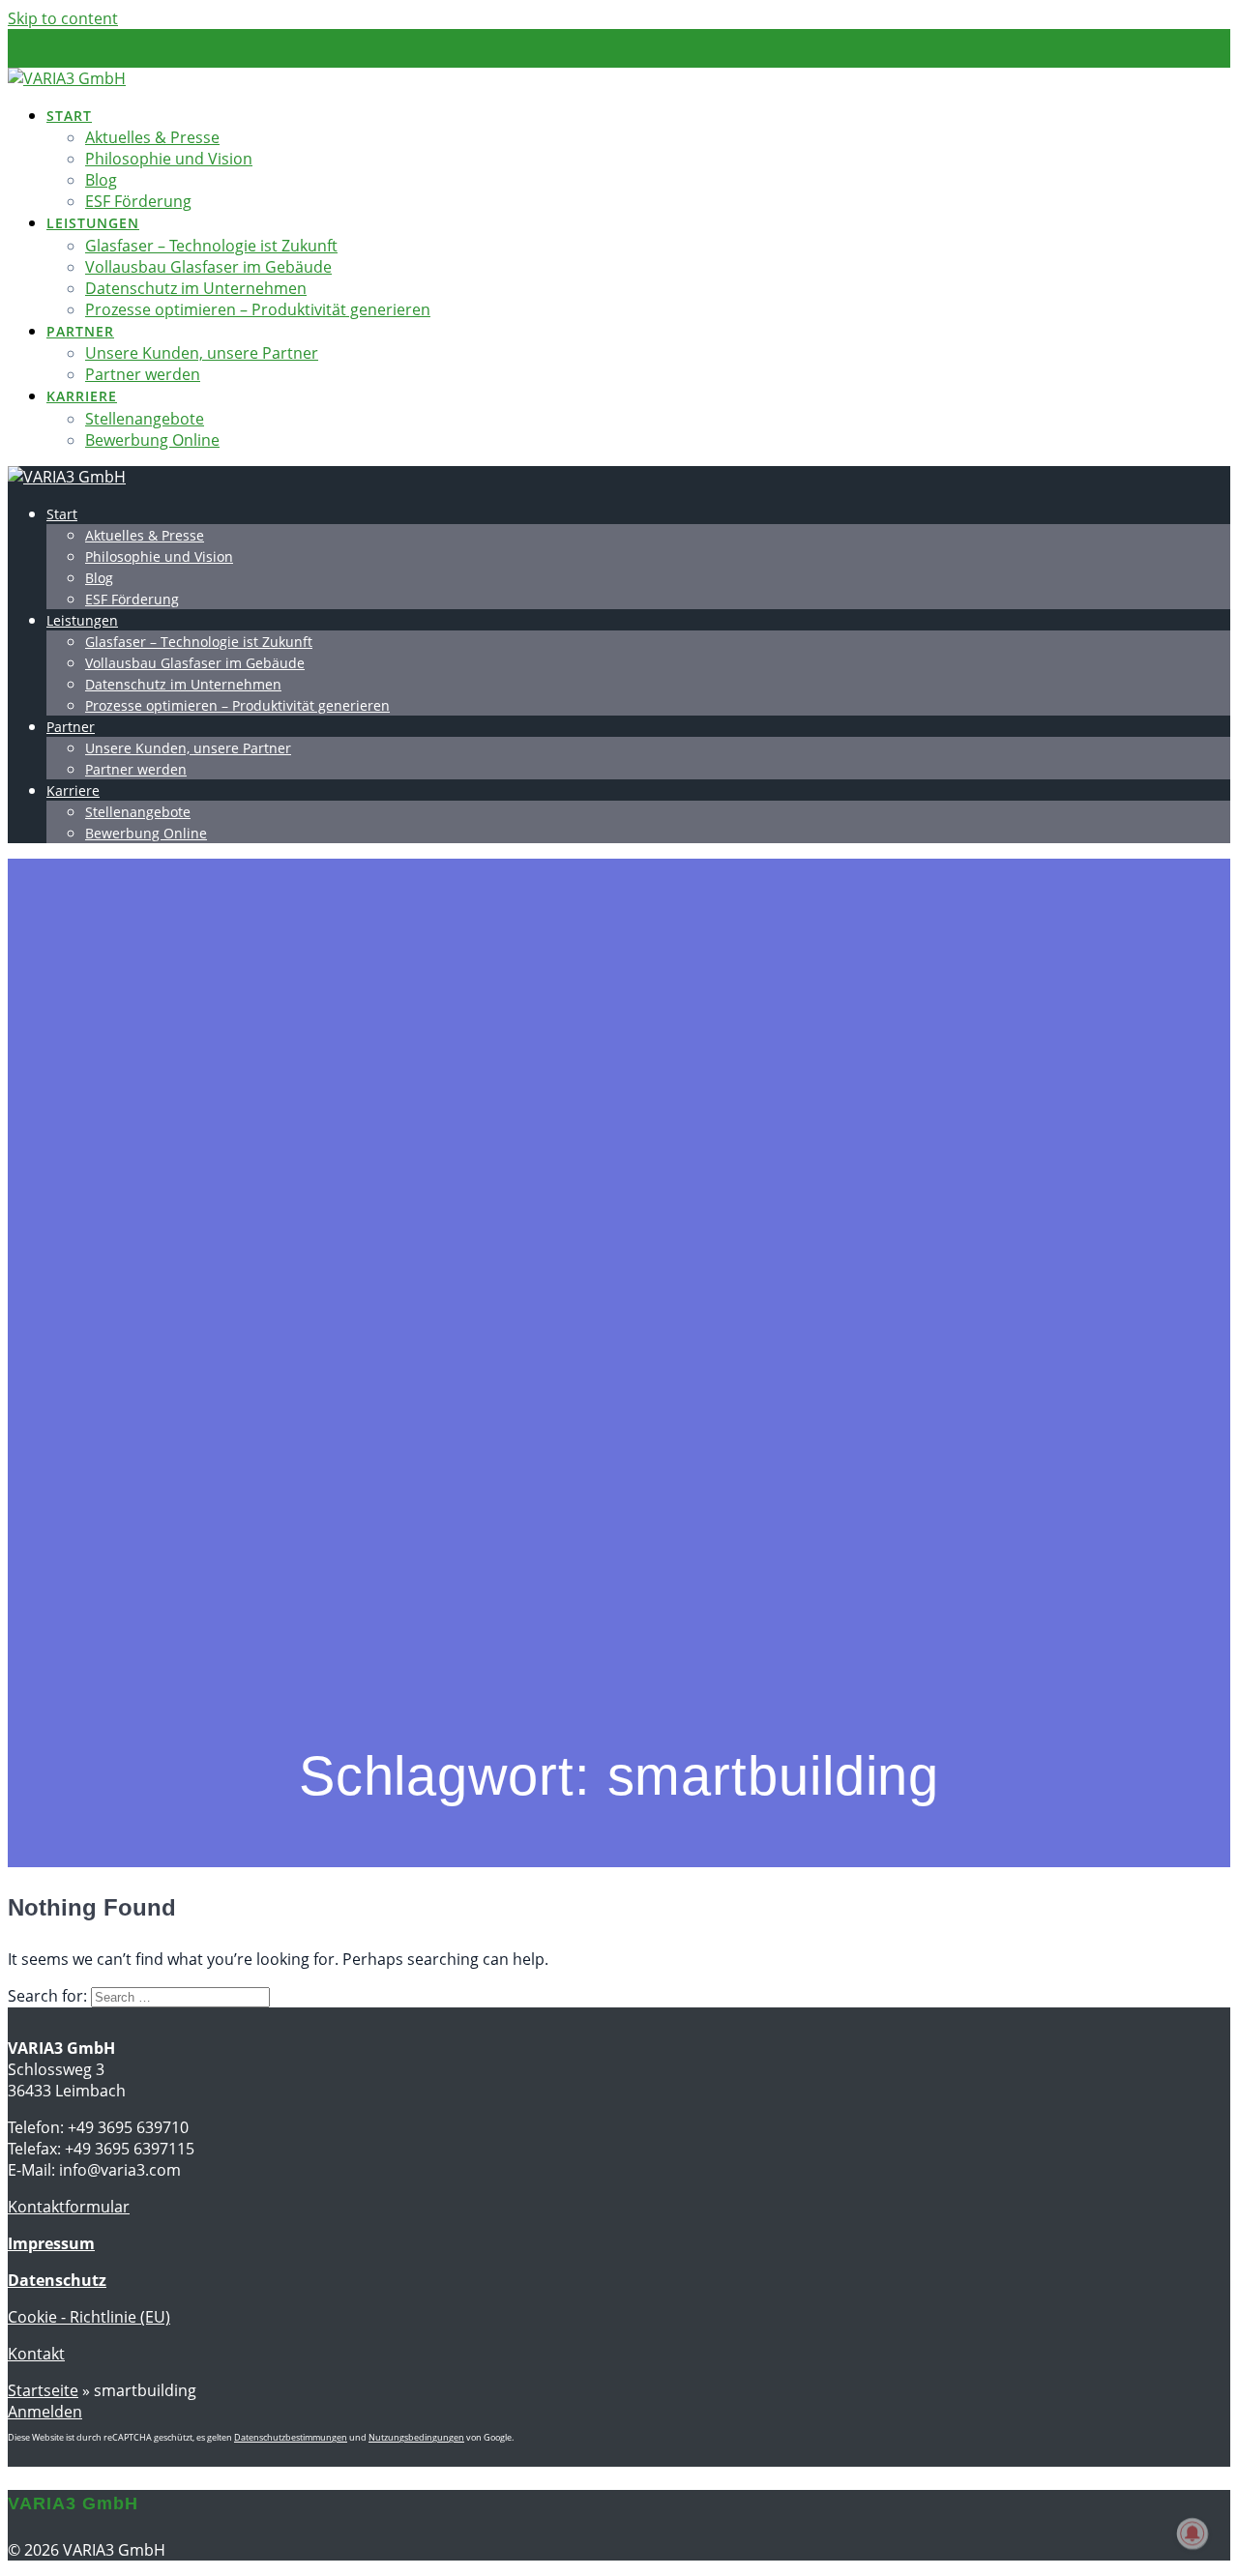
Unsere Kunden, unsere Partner (202, 353)
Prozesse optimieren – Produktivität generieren (258, 309)
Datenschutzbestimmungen (291, 2437)
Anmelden (45, 2412)
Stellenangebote (145, 419)
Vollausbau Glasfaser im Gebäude (208, 267)
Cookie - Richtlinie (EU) (89, 2317)
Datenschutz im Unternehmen (196, 288)
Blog (101, 180)
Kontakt (36, 2354)
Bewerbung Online (152, 440)
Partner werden (143, 374)
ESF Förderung (138, 201)
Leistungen (93, 223)
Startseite (43, 2390)
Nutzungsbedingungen (416, 2437)
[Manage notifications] (1193, 2533)
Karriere (82, 396)
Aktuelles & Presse (152, 137)
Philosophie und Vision (169, 159)
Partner (80, 331)
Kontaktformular (69, 2207)
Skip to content (63, 18)
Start (69, 116)
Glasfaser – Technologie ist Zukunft (211, 246)
